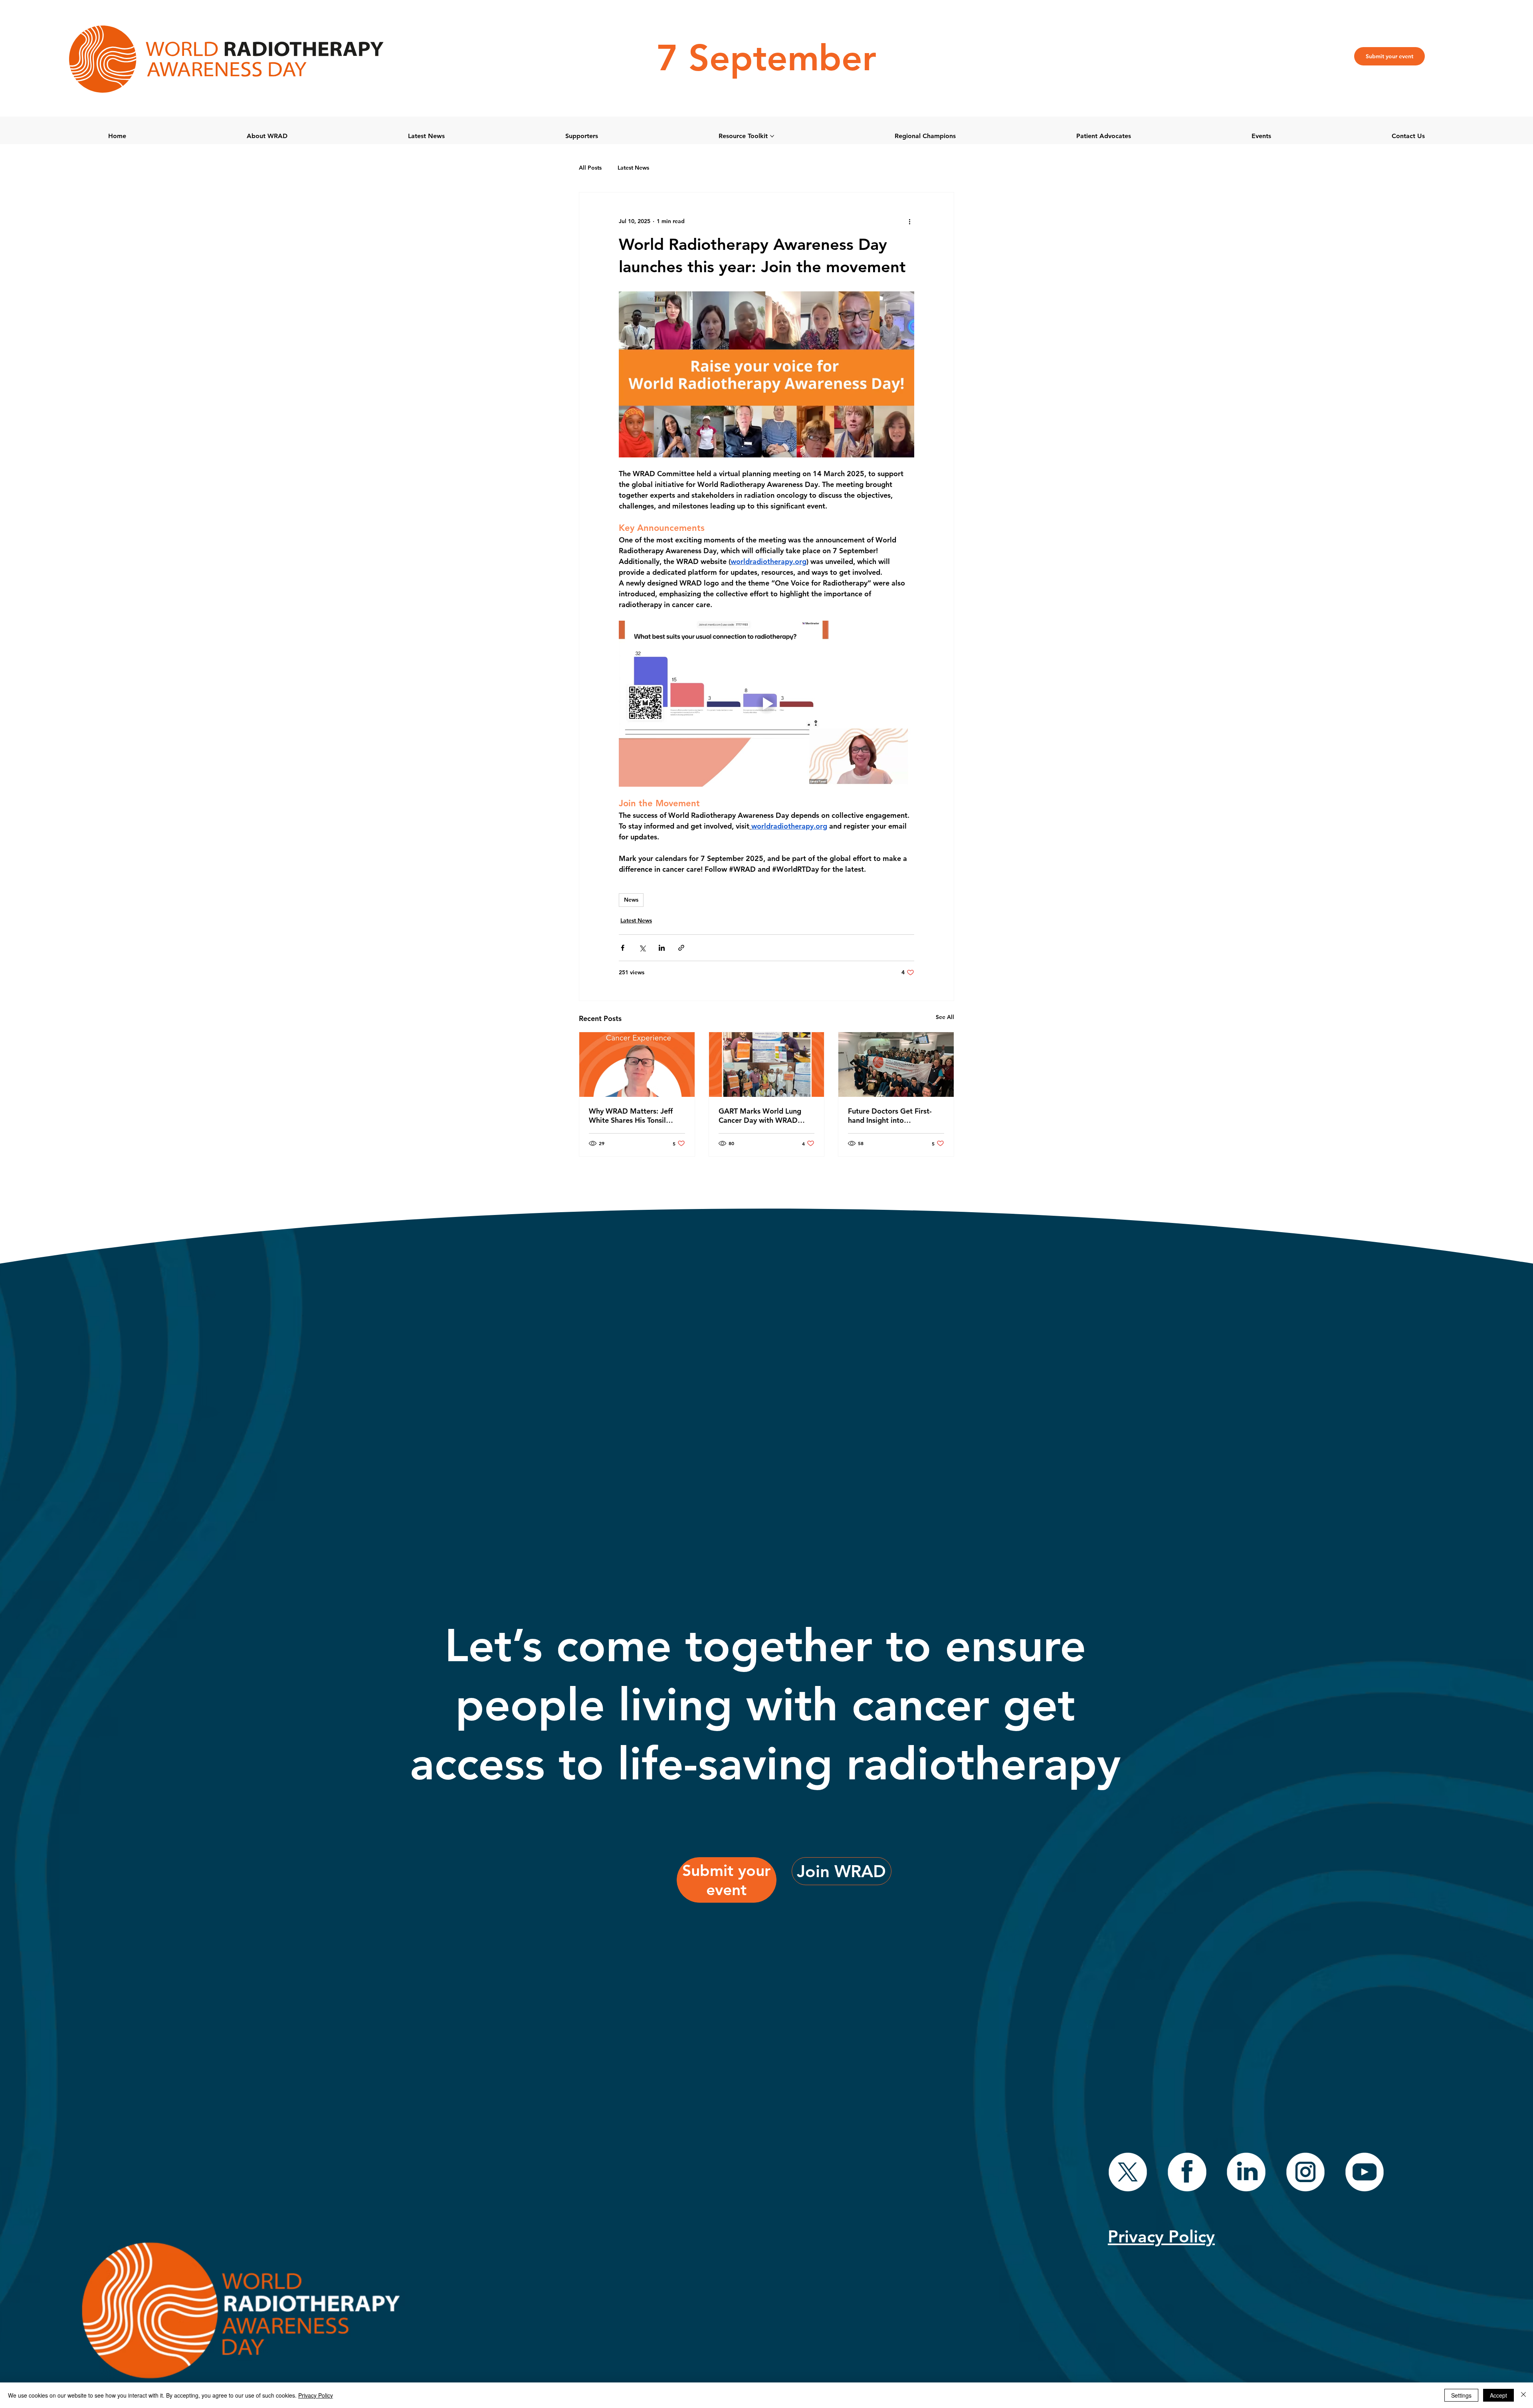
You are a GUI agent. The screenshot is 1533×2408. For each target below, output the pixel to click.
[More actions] (909, 221)
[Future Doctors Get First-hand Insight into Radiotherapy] (896, 1065)
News (631, 900)
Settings (1461, 2395)
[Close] (1523, 2395)
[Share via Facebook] (623, 948)
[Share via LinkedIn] (662, 948)
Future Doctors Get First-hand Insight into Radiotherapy (890, 1116)
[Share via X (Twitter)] (642, 948)
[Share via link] (681, 948)
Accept (1498, 2395)
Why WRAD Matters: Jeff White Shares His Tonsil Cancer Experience (631, 1116)
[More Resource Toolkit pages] (772, 136)
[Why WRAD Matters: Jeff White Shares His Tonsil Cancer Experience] (637, 1065)
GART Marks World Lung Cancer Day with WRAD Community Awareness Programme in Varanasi (760, 1116)
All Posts (590, 168)
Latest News (633, 168)
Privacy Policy (316, 2395)
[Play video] (766, 704)
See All (945, 1017)
